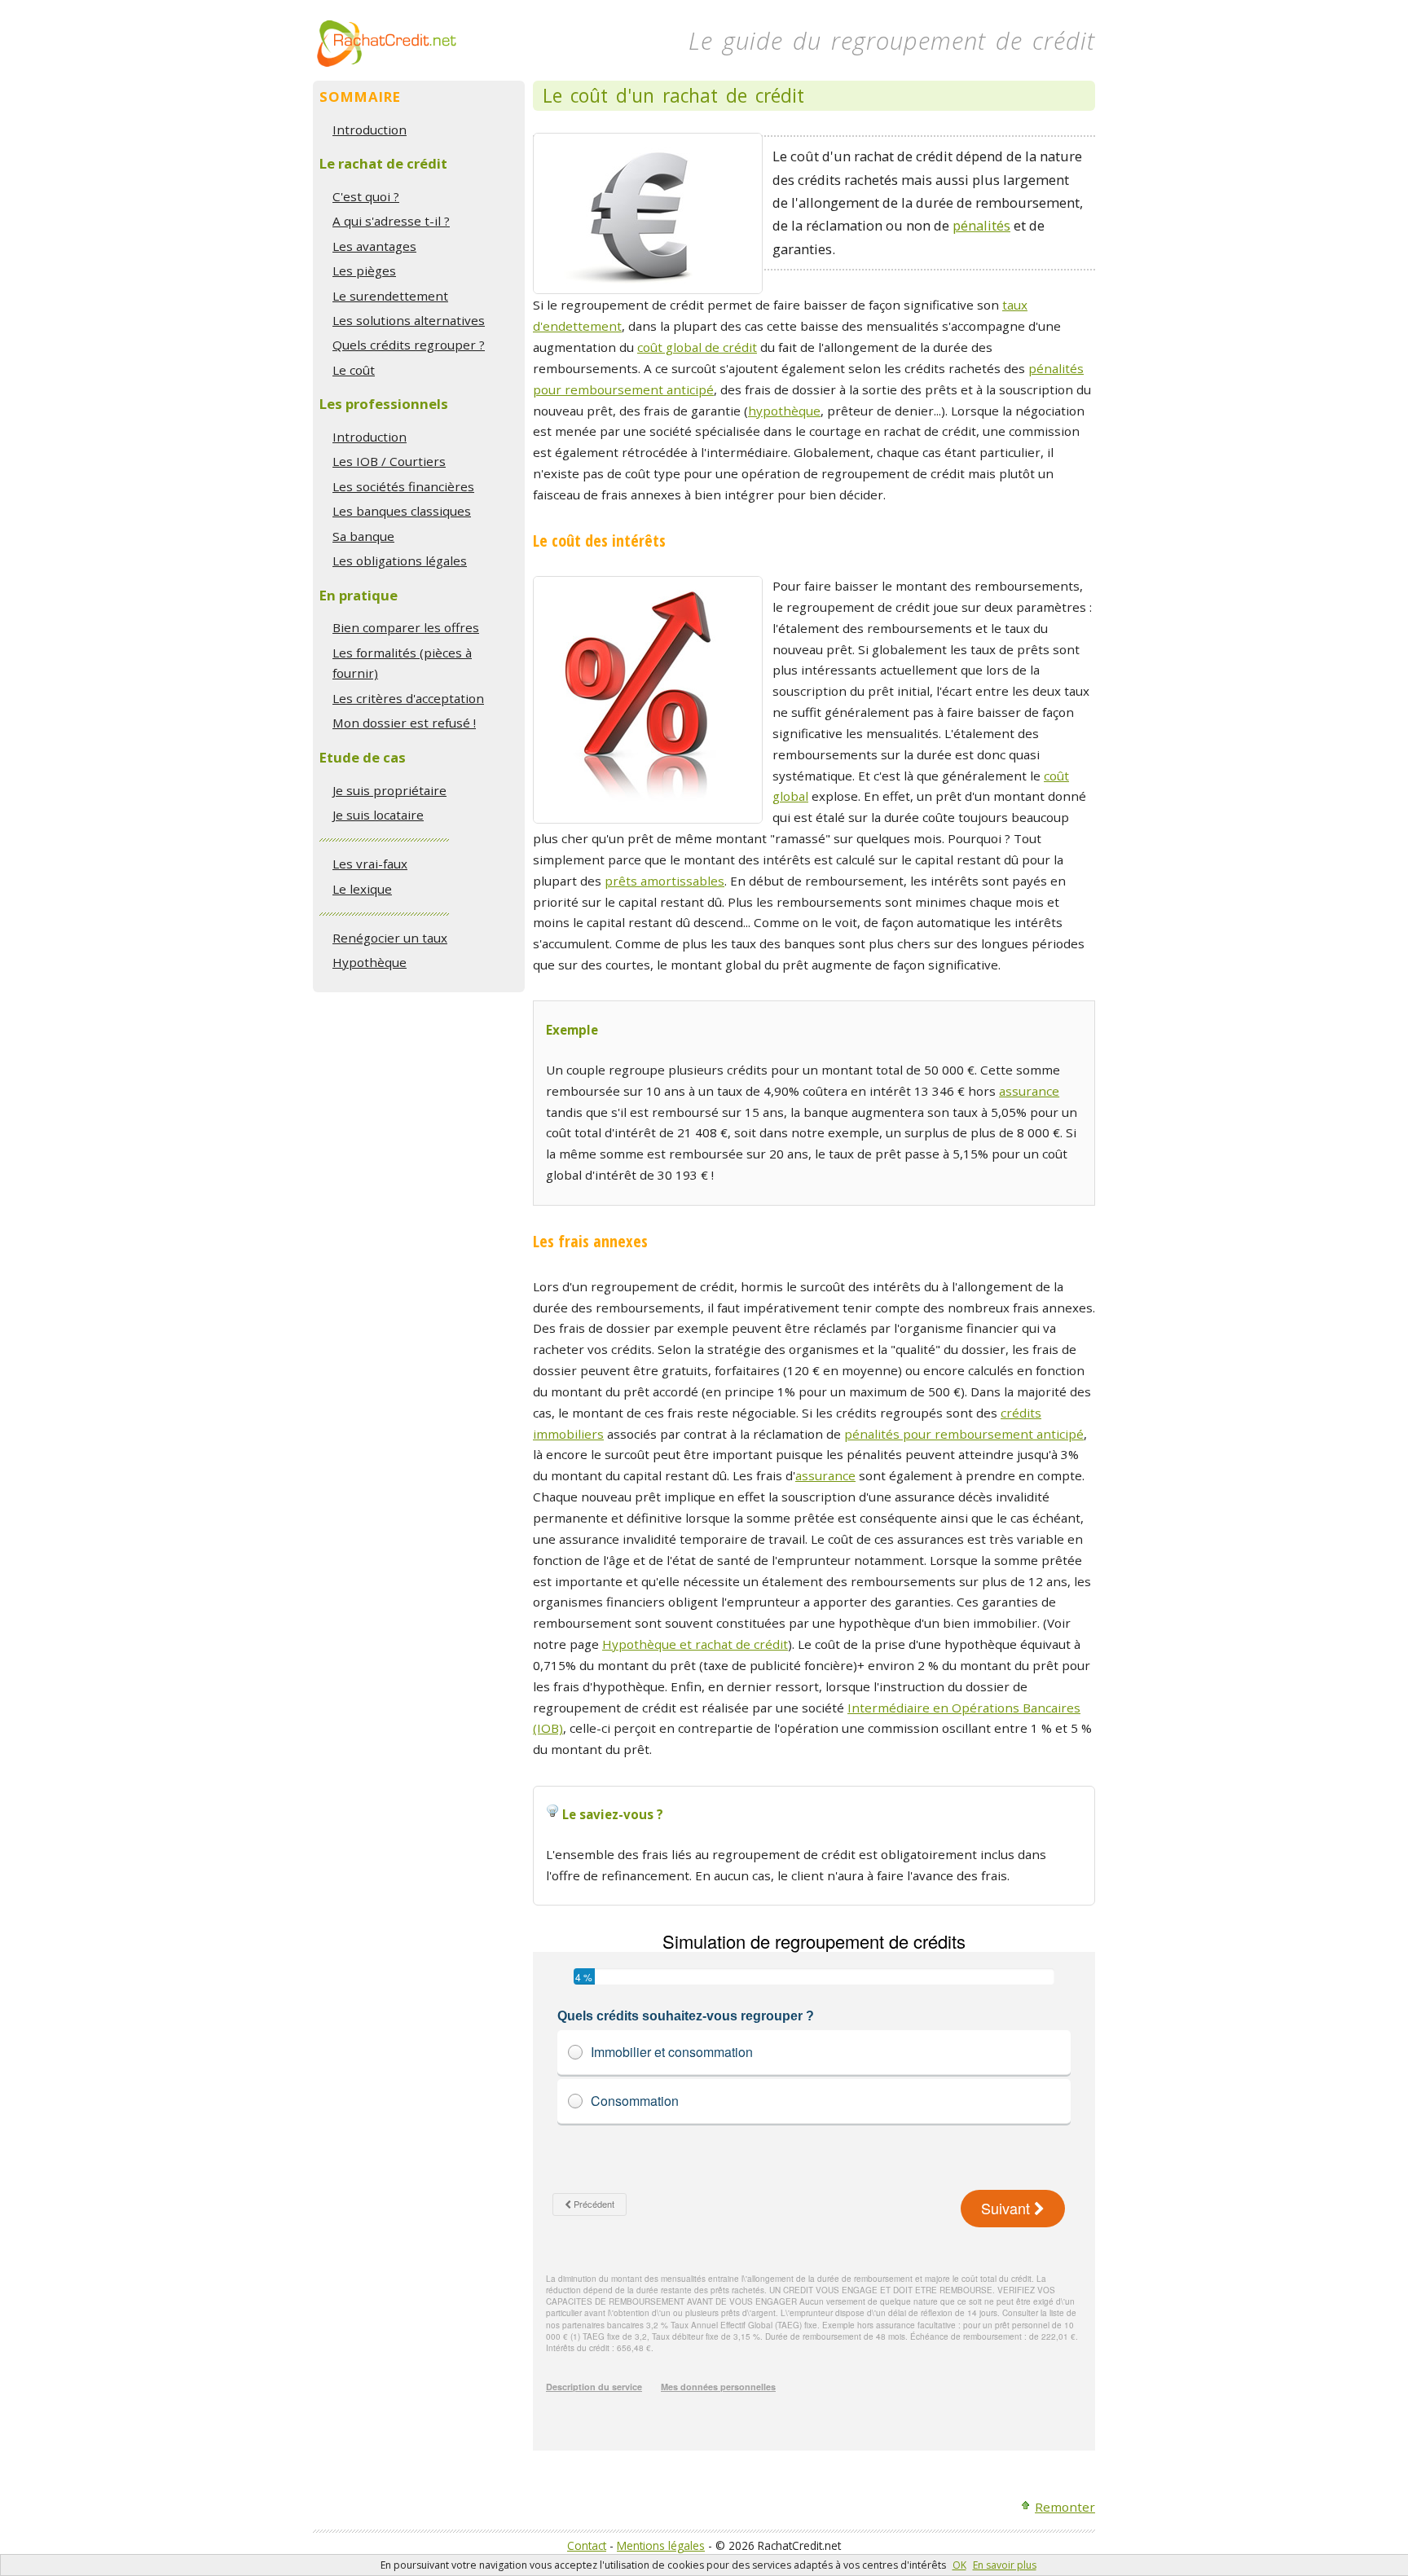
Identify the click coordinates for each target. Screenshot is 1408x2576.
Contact (587, 2545)
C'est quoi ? (366, 196)
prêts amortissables (664, 881)
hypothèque (784, 411)
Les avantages (374, 246)
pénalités (981, 225)
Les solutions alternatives (409, 320)
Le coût (354, 370)
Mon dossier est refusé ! (404, 723)
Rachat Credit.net (387, 44)
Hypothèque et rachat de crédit (695, 1644)
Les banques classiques (402, 511)
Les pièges (364, 270)
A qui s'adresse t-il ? (391, 221)
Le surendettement (390, 296)
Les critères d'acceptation (408, 698)
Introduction (370, 130)
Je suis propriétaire (389, 790)
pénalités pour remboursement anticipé (964, 1434)
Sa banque (363, 536)
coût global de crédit (697, 347)
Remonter (1065, 2507)
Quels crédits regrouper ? (409, 345)
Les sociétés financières (403, 486)
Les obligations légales (400, 560)
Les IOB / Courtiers (389, 461)
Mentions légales (661, 2545)
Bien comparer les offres (406, 627)
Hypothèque (370, 962)
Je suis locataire (378, 815)
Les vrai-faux (370, 864)
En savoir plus (1005, 2565)
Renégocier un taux (390, 938)
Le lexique (362, 889)
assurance (1029, 1091)
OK (959, 2565)
